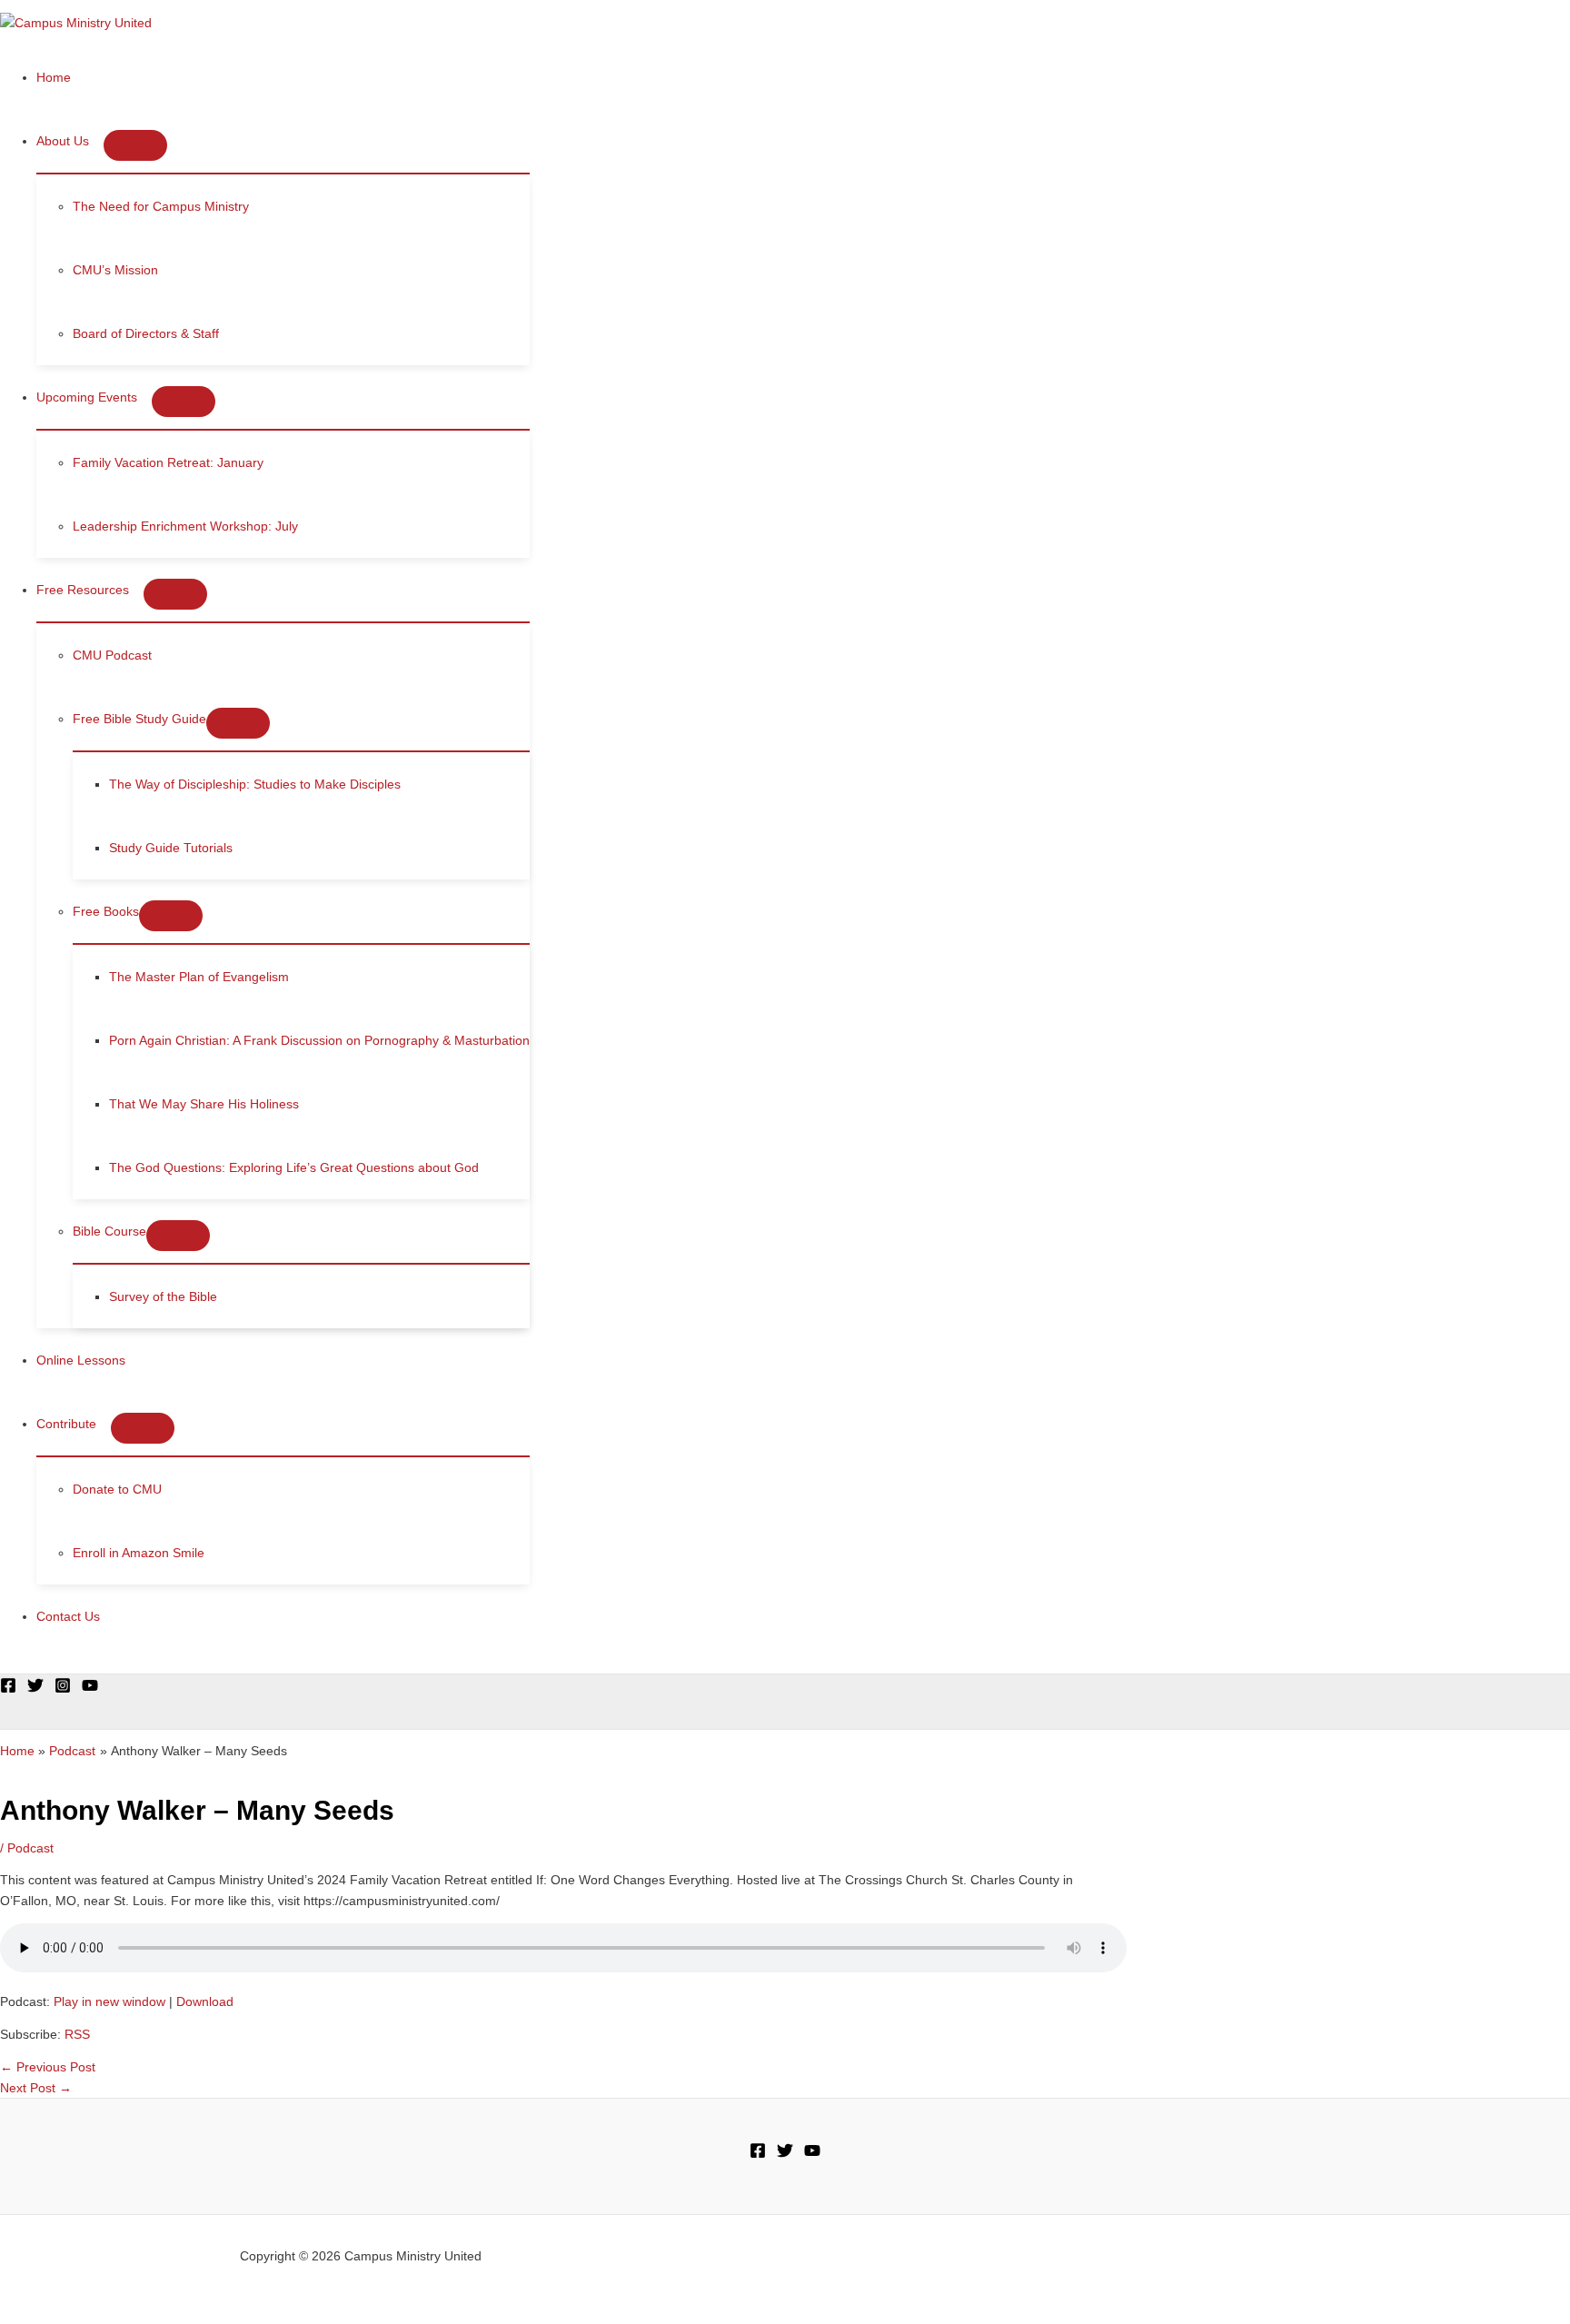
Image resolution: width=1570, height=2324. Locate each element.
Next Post (36, 2088)
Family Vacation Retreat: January (168, 462)
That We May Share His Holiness (204, 1104)
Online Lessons (81, 1360)
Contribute (66, 1424)
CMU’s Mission (115, 270)
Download (205, 2001)
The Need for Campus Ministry (161, 206)
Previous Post (48, 2067)
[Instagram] (63, 1689)
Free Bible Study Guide (139, 719)
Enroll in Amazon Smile (139, 1553)
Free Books (106, 911)
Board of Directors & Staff (146, 333)
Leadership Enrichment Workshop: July (185, 526)
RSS (77, 2034)
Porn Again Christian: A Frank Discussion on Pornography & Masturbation (319, 1040)
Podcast (30, 1848)
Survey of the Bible (163, 1296)
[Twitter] (35, 1689)
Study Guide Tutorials (171, 848)
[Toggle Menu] (135, 145)
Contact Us (68, 1616)
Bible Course (109, 1231)
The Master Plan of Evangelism (199, 977)
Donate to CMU (117, 1489)
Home (54, 77)
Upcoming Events (87, 397)
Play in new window (109, 2001)
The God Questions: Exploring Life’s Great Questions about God (294, 1167)
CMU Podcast (112, 655)
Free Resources (83, 590)
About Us (63, 141)
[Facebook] (8, 1689)
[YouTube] (90, 1689)
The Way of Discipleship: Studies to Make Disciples (255, 784)
